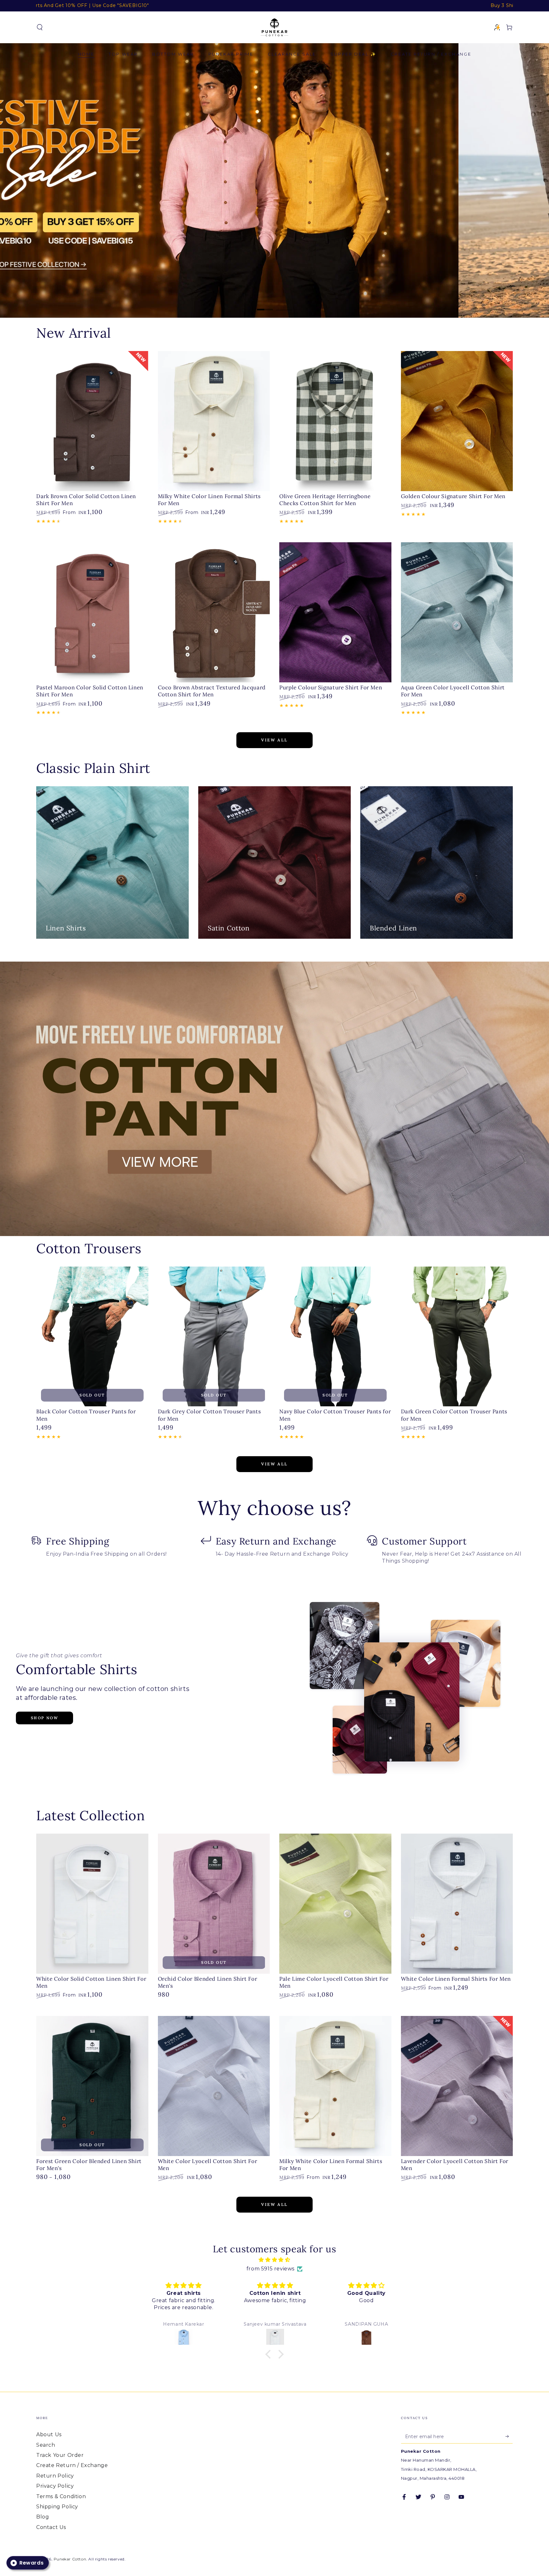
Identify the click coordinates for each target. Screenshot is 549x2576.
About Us (49, 2434)
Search (46, 2445)
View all (274, 740)
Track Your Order (60, 2455)
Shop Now (44, 1718)
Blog (43, 2517)
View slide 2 (284, 305)
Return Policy (55, 2476)
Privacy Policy (55, 2486)
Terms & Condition (61, 2496)
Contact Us (51, 2527)
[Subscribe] (509, 2436)
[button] (40, 27)
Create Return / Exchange (72, 2465)
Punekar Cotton (70, 2559)
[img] (274, 2260)
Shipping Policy (57, 2507)
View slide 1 (265, 305)
